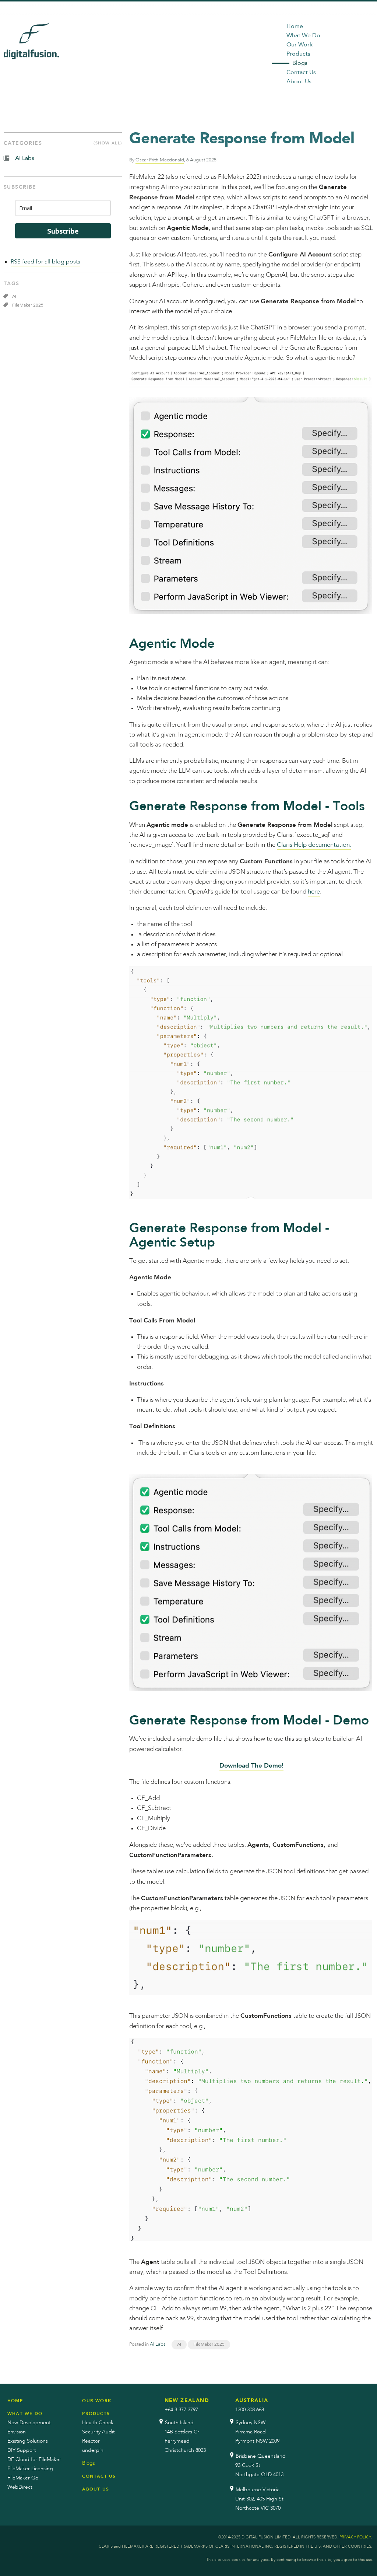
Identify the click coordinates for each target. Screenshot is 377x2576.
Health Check (98, 2423)
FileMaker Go (23, 2478)
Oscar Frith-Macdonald (160, 160)
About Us (299, 82)
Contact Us (301, 73)
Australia (252, 2401)
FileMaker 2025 (209, 2345)
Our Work (300, 45)
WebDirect (20, 2487)
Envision (17, 2432)
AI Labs (158, 2344)
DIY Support (22, 2450)
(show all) (108, 143)
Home (295, 27)
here (314, 892)
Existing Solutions (28, 2441)
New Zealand (187, 2401)
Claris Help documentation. (314, 845)
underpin (93, 2450)
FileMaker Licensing (30, 2469)
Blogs (300, 63)
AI (179, 2345)
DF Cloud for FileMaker (34, 2460)
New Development (29, 2423)
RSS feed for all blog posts (45, 262)
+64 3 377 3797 (181, 2410)
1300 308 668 (250, 2410)
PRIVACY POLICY (355, 2537)
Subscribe (63, 231)
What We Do (303, 36)
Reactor (91, 2441)
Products (298, 54)
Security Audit (98, 2432)
